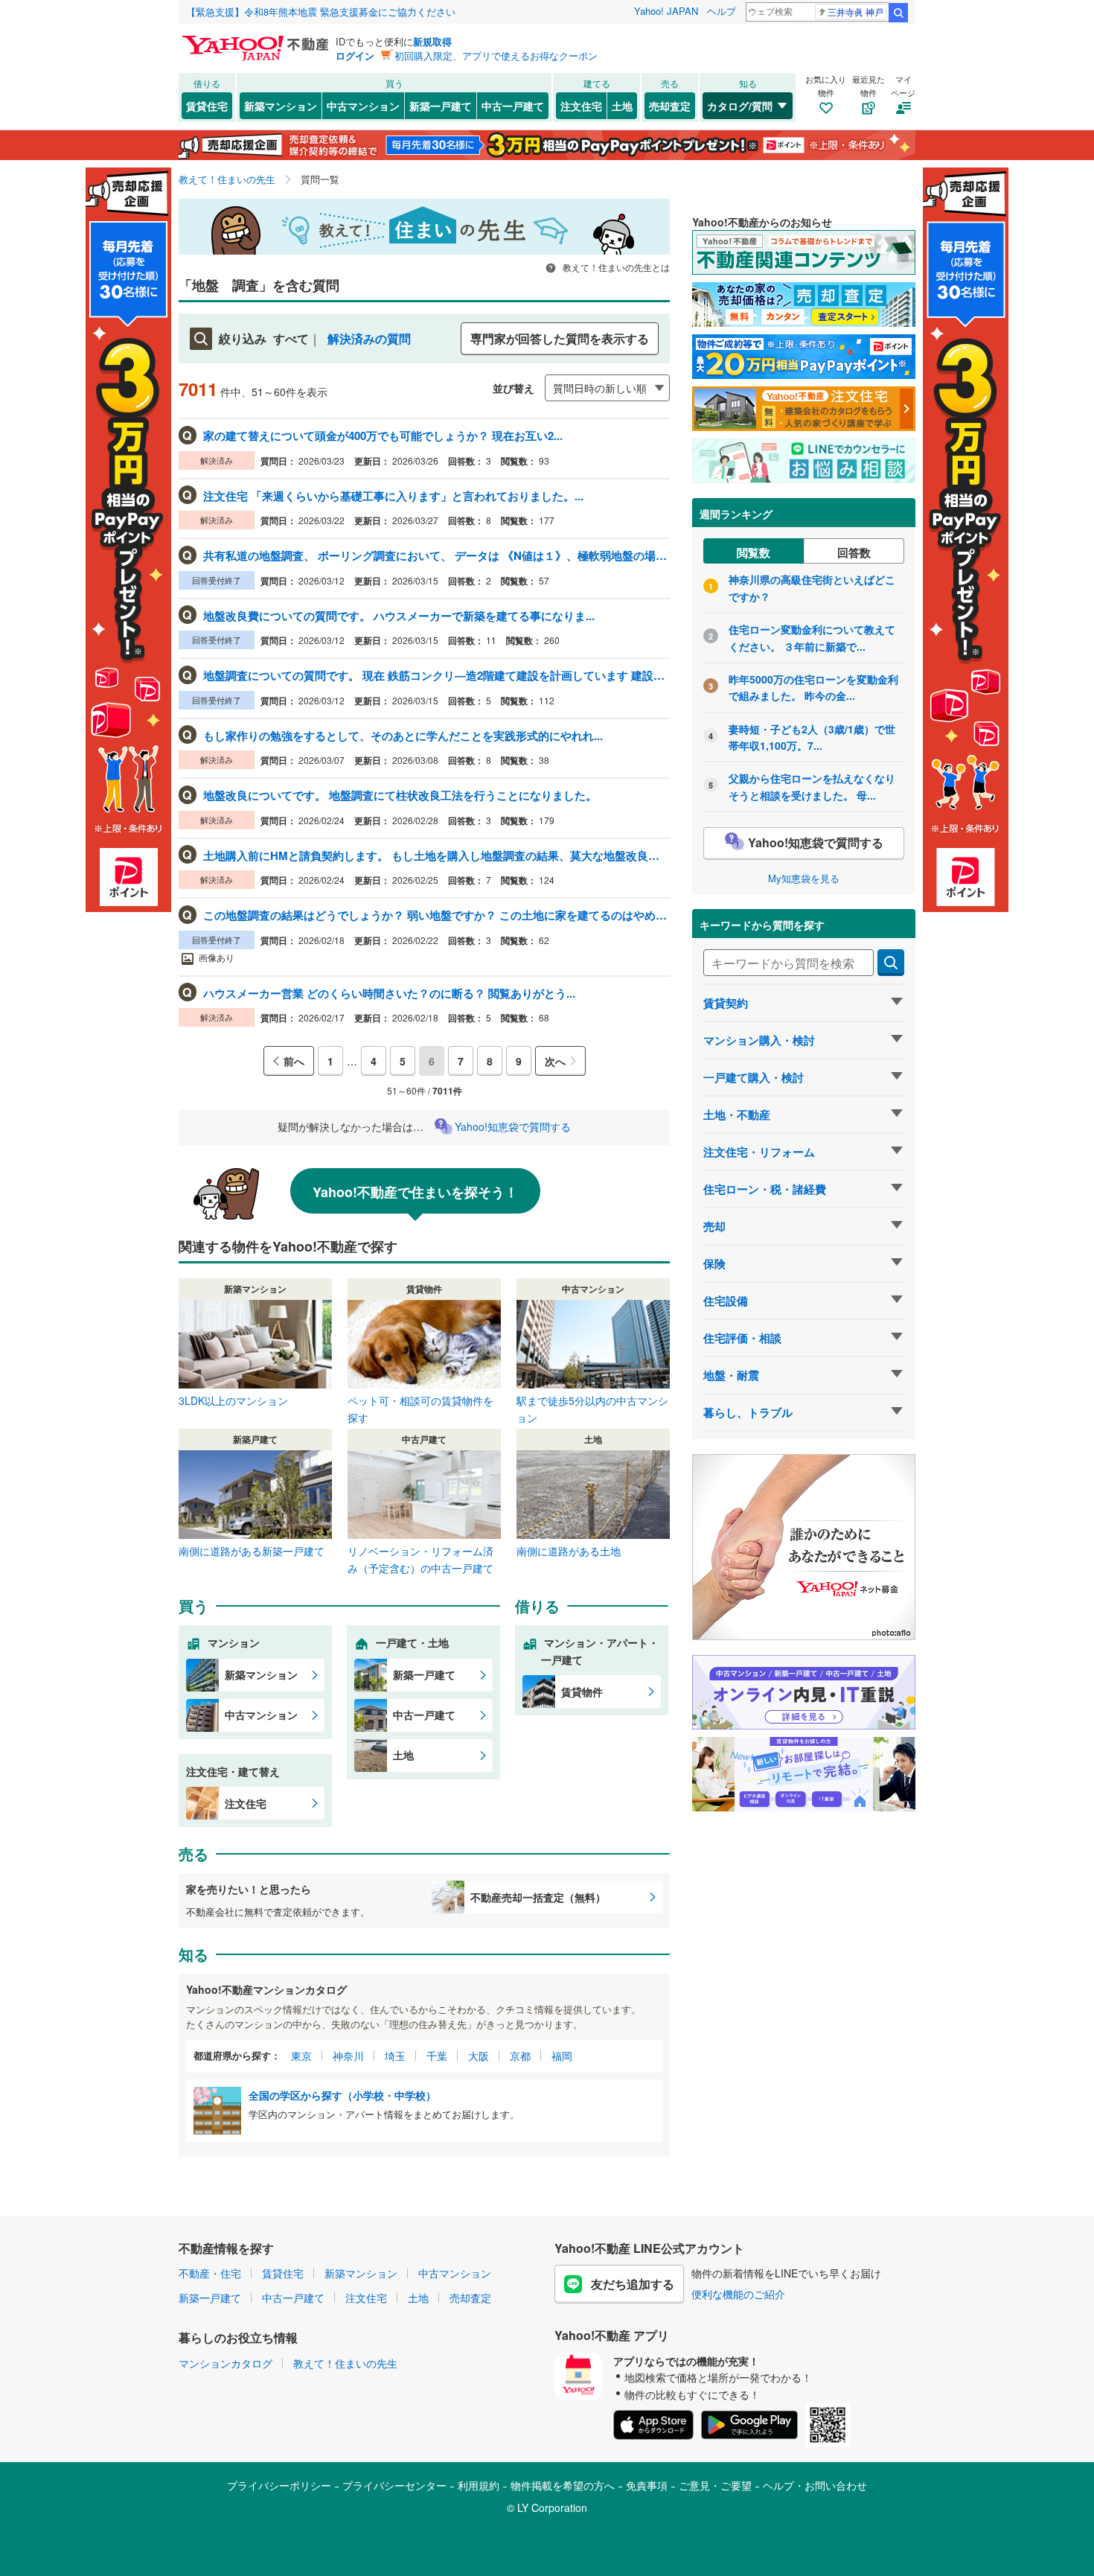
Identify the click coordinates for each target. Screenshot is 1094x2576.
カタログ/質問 (740, 106)
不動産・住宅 (210, 2273)
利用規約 (479, 2485)
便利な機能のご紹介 (738, 2294)
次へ (555, 1061)
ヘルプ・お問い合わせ (815, 2485)
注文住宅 (581, 106)
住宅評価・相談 (742, 1338)
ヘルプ (722, 11)
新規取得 (432, 41)
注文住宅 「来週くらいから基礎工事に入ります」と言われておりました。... (393, 496)
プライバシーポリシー (279, 2485)
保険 (714, 1263)
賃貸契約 (726, 1003)
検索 (898, 13)
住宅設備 (726, 1301)
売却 (714, 1226)
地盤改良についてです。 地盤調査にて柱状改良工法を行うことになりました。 (400, 795)
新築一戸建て (441, 106)
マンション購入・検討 (759, 1040)
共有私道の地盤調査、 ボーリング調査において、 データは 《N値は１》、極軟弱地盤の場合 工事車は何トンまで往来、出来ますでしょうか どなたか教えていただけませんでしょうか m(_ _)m (435, 555)
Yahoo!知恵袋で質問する (513, 1126)
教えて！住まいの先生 (345, 2363)
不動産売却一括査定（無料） (538, 1897)
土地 (622, 106)
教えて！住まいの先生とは (615, 267)
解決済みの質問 (369, 338)
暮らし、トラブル (748, 1412)
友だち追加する (633, 2284)
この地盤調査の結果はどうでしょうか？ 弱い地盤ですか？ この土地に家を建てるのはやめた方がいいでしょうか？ (435, 915)
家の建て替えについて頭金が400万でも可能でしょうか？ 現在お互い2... (383, 436)
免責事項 (647, 2485)
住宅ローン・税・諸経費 (765, 1189)
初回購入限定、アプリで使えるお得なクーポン (496, 55)
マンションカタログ (225, 2363)
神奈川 (348, 2056)
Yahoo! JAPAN (666, 11)
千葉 (437, 2056)
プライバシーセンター (394, 2485)
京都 (520, 2056)
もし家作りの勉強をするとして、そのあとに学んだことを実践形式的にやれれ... (403, 736)
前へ (294, 1061)
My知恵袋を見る (804, 878)
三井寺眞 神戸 (855, 12)
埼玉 (395, 2056)
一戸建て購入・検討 (754, 1077)
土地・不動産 (737, 1115)
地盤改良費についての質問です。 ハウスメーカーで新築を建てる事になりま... (399, 616)
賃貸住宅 (207, 106)
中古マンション (363, 106)
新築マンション (281, 106)
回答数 (854, 552)
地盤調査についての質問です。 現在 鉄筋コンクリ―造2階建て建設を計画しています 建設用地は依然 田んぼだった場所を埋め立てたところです (435, 675)
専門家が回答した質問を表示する (560, 338)
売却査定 (670, 106)
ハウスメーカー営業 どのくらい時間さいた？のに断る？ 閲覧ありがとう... (389, 993)
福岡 (562, 2056)
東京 (301, 2056)
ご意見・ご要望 (715, 2485)
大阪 (479, 2056)
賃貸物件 (582, 1692)
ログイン (355, 55)
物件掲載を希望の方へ (563, 2485)
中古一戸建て (513, 106)
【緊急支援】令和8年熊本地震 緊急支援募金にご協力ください (321, 12)
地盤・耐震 (731, 1375)
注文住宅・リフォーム (759, 1152)
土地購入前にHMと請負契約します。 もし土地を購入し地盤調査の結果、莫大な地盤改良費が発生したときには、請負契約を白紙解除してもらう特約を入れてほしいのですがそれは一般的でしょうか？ (435, 855)
